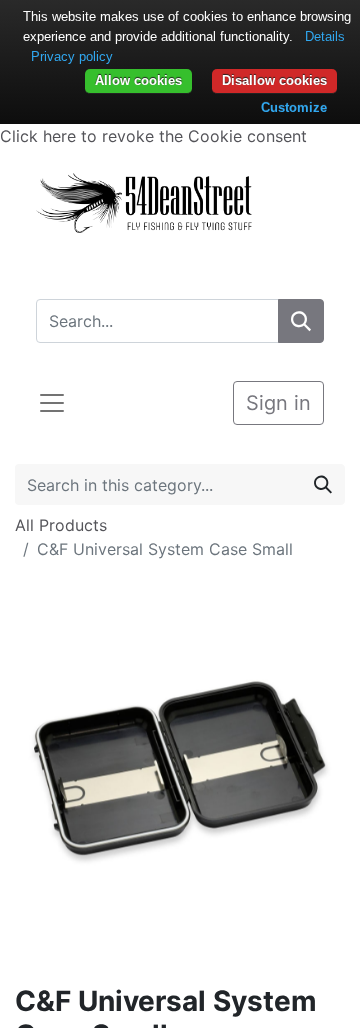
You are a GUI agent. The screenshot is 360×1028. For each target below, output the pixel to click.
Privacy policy (72, 56)
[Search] (301, 321)
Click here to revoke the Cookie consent (153, 136)
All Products (61, 525)
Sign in (278, 403)
